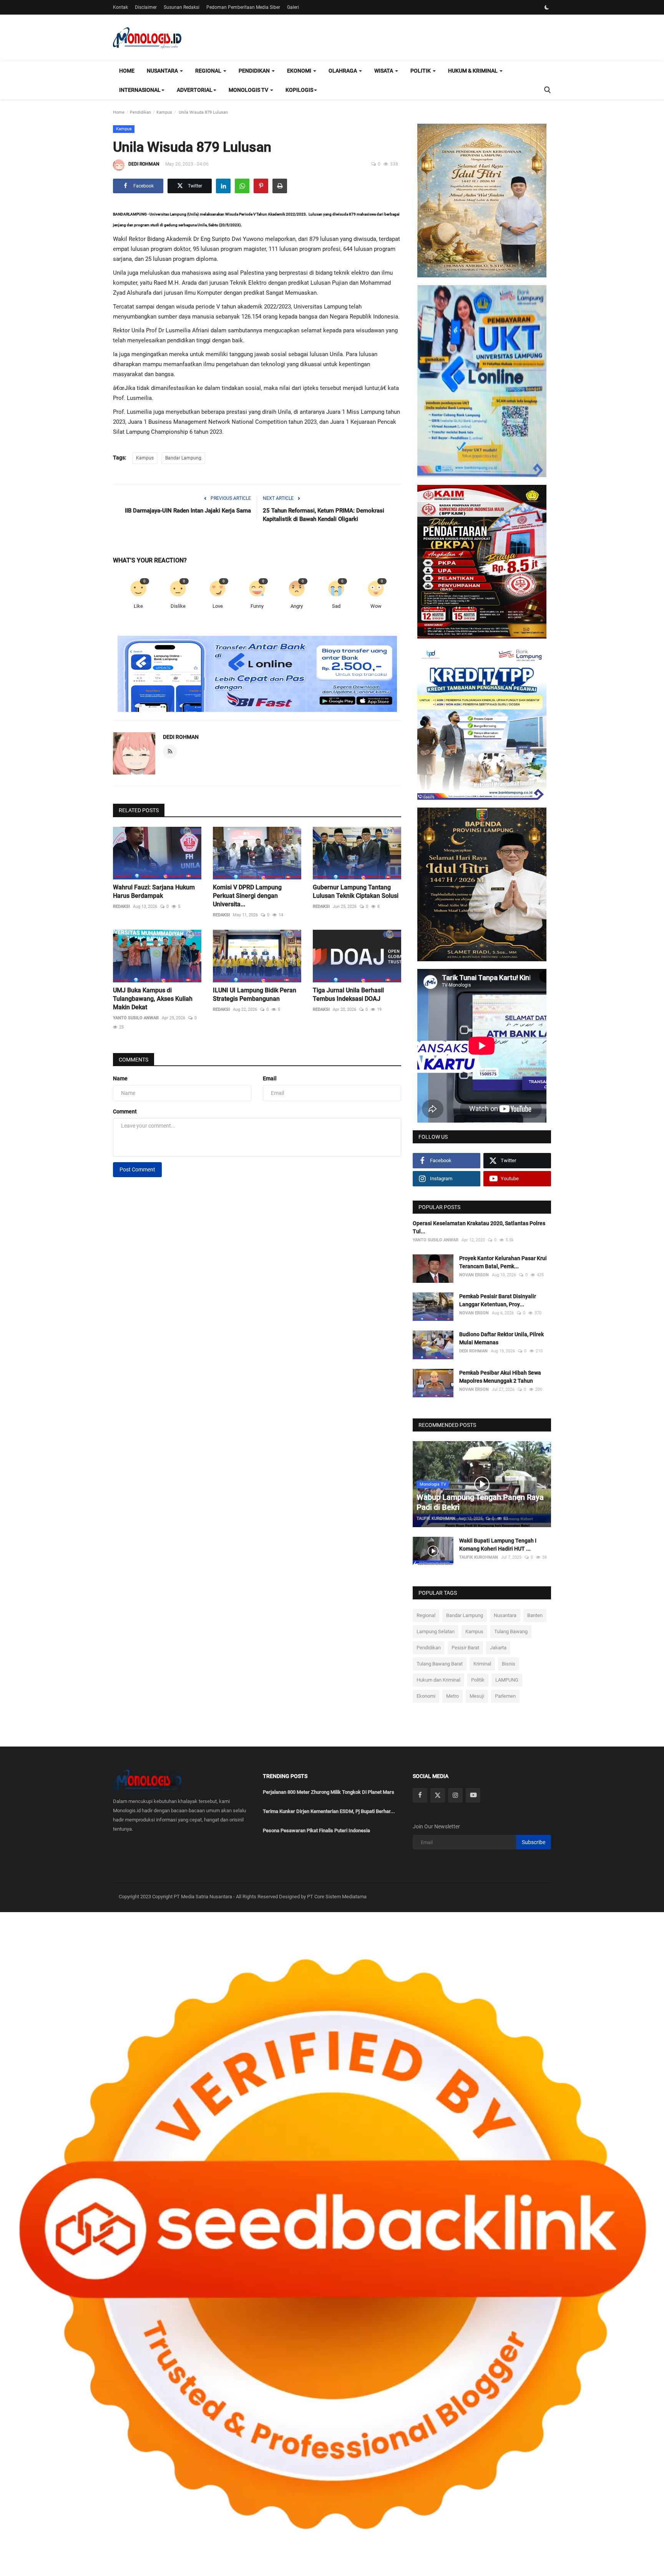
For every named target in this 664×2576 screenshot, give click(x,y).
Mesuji (477, 1696)
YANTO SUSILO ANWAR (136, 1018)
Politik (478, 1680)
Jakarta (498, 1648)
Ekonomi (426, 1696)
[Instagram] (455, 1795)
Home (127, 71)
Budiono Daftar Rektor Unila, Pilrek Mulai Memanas (501, 1338)
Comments (134, 1060)
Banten (535, 1615)
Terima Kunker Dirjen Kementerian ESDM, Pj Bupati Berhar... (329, 1811)
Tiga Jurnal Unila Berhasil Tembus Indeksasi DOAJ (348, 994)
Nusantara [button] (163, 71)
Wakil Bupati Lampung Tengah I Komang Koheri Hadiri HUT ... (498, 1545)
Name (120, 1078)
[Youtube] (473, 1795)
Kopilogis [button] (299, 90)
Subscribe (534, 1842)
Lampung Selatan (436, 1631)
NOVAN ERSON (474, 1275)
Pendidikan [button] (255, 71)
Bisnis (509, 1664)
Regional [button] (209, 71)
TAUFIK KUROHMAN (436, 1519)
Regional (426, 1615)
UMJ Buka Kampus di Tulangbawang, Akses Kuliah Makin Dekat (153, 999)
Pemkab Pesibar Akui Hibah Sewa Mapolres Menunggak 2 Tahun (500, 1377)
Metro (452, 1696)
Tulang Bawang (511, 1631)
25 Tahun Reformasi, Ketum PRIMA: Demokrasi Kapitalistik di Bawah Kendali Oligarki (324, 515)
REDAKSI (121, 906)
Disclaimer (146, 7)
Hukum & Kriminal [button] (473, 71)
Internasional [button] (140, 90)
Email (270, 1078)
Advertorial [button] (195, 90)
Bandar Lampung (183, 458)
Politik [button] (421, 71)
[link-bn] (257, 674)
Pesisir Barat (465, 1648)
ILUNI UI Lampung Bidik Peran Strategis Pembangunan (255, 994)
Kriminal (482, 1664)
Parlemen (505, 1696)
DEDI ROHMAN (144, 164)
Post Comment (137, 1169)
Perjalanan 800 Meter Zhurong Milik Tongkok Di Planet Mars (329, 1792)
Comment (125, 1111)
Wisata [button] (384, 71)
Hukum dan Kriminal (438, 1680)
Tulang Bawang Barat (440, 1664)
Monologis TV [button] (249, 90)
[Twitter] (438, 1795)
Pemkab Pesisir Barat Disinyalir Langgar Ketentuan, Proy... (498, 1300)
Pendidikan (140, 112)
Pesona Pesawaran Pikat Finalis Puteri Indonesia (316, 1830)
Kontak (120, 7)
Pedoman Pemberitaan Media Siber (243, 7)
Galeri (293, 7)
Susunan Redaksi (182, 7)
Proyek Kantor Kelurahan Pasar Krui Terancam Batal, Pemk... (503, 1262)
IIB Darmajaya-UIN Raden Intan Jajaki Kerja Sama (188, 511)
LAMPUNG (507, 1680)
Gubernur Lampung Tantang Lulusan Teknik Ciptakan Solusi (356, 892)
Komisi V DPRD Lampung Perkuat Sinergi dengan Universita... (247, 896)
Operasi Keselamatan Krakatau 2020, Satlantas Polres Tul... (479, 1227)
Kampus (164, 112)
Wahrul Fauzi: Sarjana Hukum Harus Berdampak (154, 892)
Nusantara (505, 1615)
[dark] (547, 7)
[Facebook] (420, 1795)
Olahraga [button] (343, 71)
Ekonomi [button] (300, 71)
